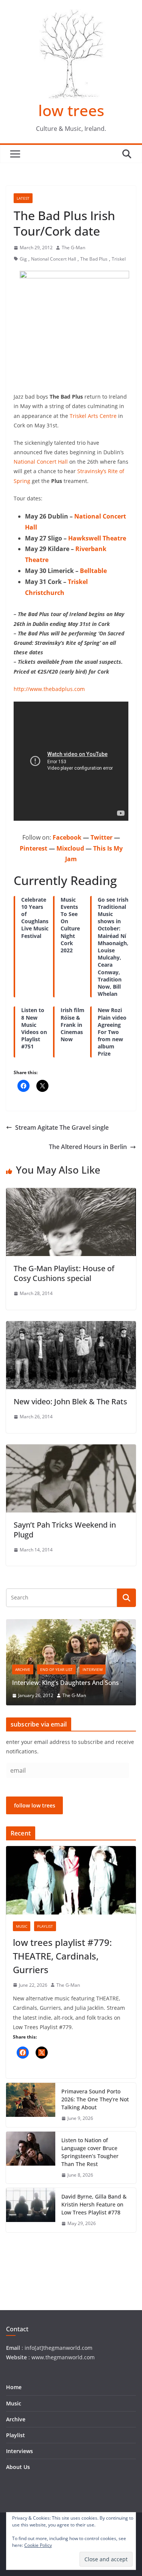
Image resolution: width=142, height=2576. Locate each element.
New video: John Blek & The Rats (70, 1401)
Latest (23, 198)
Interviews (20, 2451)
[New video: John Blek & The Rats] (71, 1326)
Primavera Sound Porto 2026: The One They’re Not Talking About (95, 2099)
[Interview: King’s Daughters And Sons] (71, 1624)
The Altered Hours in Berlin (88, 1147)
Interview (93, 1669)
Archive (23, 1669)
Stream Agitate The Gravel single (62, 1127)
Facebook (67, 837)
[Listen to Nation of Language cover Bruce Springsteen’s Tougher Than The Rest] (31, 2158)
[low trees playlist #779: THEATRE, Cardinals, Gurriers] (71, 1880)
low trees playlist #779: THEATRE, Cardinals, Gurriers (62, 1956)
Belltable (93, 571)
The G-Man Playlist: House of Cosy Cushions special (64, 1273)
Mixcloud (70, 848)
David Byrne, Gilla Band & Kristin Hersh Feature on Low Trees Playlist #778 (94, 2204)
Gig (23, 259)
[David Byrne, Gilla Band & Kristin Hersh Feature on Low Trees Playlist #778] (31, 2210)
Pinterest (34, 848)
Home (14, 2387)
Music (22, 1926)
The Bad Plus (94, 259)
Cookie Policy (38, 2545)
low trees (71, 110)
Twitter (101, 837)
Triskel (119, 259)
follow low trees (35, 1805)
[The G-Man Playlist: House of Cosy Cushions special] (71, 1193)
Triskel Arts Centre (93, 416)
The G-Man (73, 248)
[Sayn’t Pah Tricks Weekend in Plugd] (71, 1450)
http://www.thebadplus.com (49, 689)
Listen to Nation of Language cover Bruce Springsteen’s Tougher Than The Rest (90, 2152)
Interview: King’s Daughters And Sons (66, 1683)
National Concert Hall (54, 259)
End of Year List (56, 1669)
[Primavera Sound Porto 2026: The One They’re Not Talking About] (31, 2105)
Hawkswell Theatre (97, 538)
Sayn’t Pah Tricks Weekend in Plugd (65, 1530)
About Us (18, 2467)
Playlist (45, 1926)
